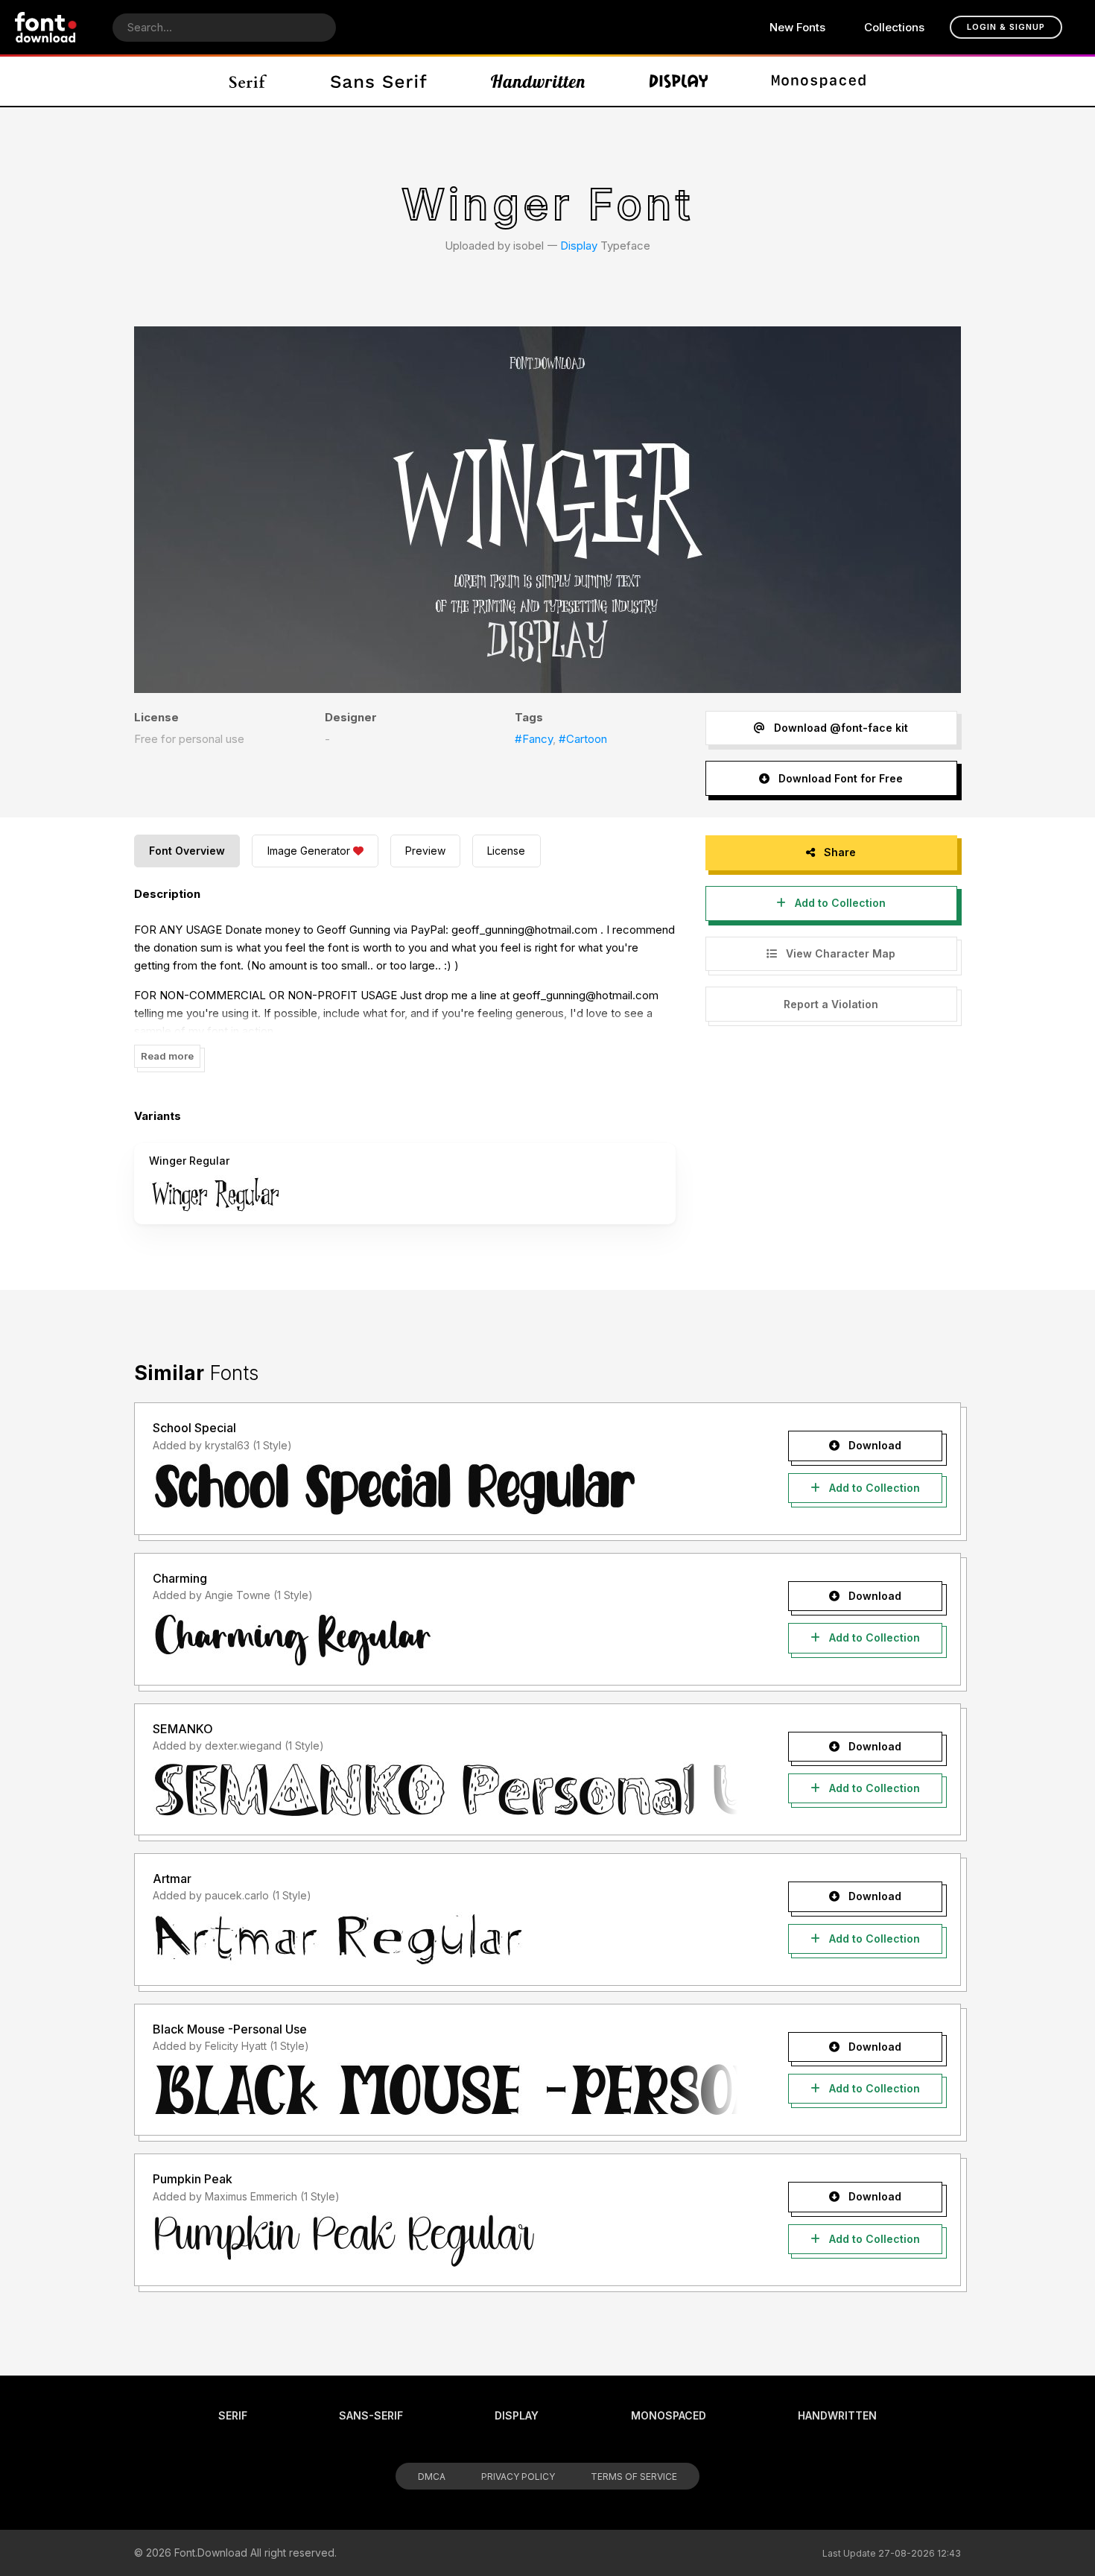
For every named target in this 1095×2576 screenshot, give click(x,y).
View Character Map (839, 953)
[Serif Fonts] (248, 81)
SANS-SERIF (371, 2415)
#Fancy (534, 739)
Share (838, 852)
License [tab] (506, 851)
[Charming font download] (445, 1639)
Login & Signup (1006, 27)
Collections (894, 27)
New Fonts (797, 27)
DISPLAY (517, 2415)
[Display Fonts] (679, 81)
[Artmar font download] (445, 1940)
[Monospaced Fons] (819, 81)
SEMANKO (183, 1729)
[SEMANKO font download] (445, 1789)
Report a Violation (831, 1004)
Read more (167, 1056)
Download (873, 1445)
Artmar (172, 1879)
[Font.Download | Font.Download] (46, 27)
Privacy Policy (518, 2477)
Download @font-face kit (839, 728)
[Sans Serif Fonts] (379, 81)
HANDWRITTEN (837, 2415)
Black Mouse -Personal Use (230, 2029)
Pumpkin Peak (193, 2179)
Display (579, 246)
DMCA (432, 2477)
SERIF (233, 2415)
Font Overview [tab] (187, 851)
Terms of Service (634, 2477)
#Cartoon (583, 739)
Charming (180, 1578)
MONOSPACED (669, 2415)
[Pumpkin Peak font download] (445, 2240)
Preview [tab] (425, 851)
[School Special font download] (445, 1489)
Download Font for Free (839, 778)
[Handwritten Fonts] (538, 81)
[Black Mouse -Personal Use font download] (445, 2089)
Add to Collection (839, 903)
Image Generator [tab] (309, 851)
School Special (194, 1428)
